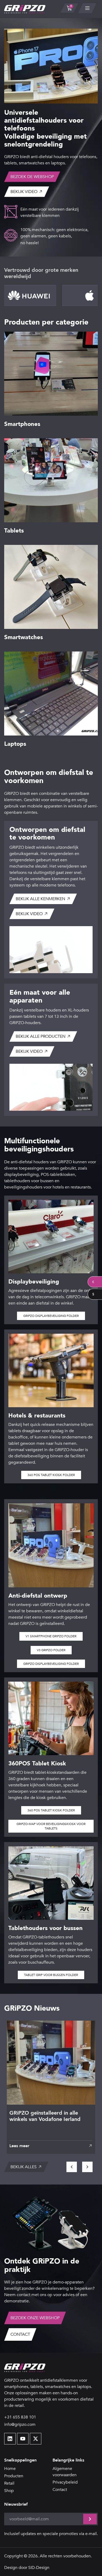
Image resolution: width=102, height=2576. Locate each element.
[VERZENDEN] (90, 2519)
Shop (9, 2491)
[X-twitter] (36, 2439)
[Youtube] (23, 2439)
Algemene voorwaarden (65, 2472)
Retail (9, 2483)
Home (10, 2469)
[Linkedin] (10, 2439)
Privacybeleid (65, 2482)
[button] (51, 2146)
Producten (14, 2476)
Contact (60, 2490)
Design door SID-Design (27, 2568)
